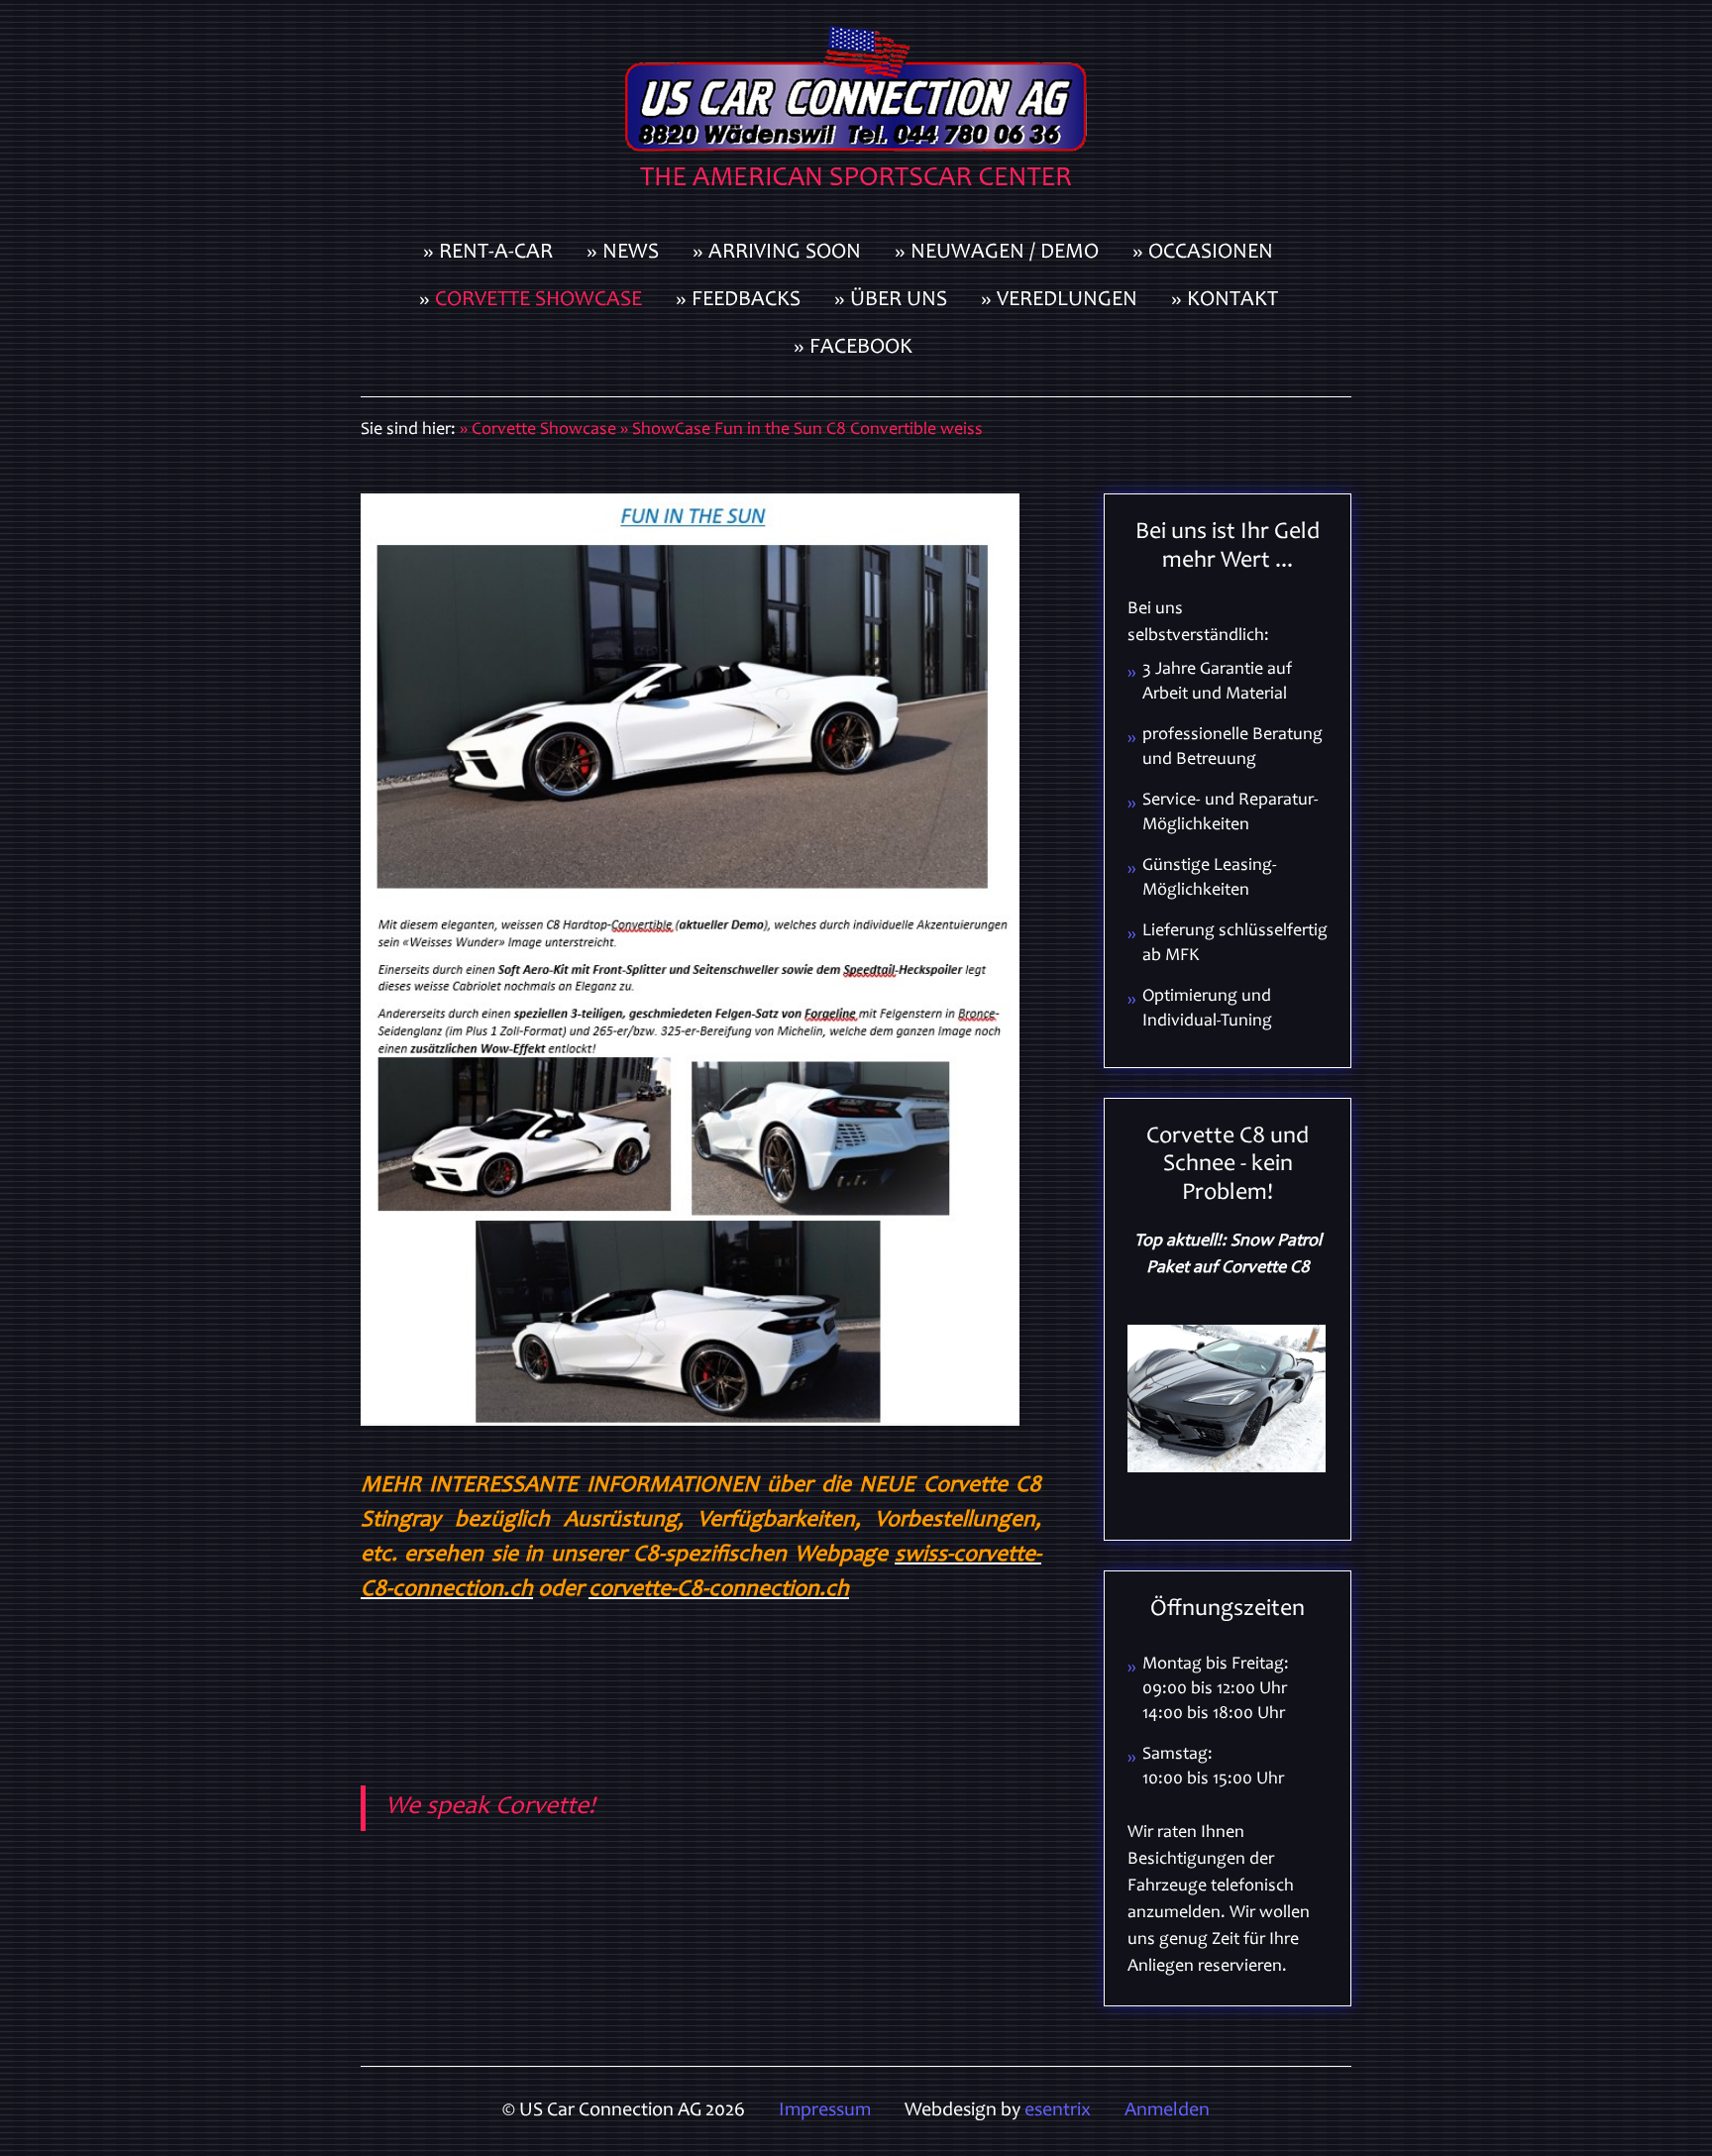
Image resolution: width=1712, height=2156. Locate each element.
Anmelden (1167, 2111)
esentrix (1058, 2111)
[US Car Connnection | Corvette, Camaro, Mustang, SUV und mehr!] (856, 115)
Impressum (825, 2111)
